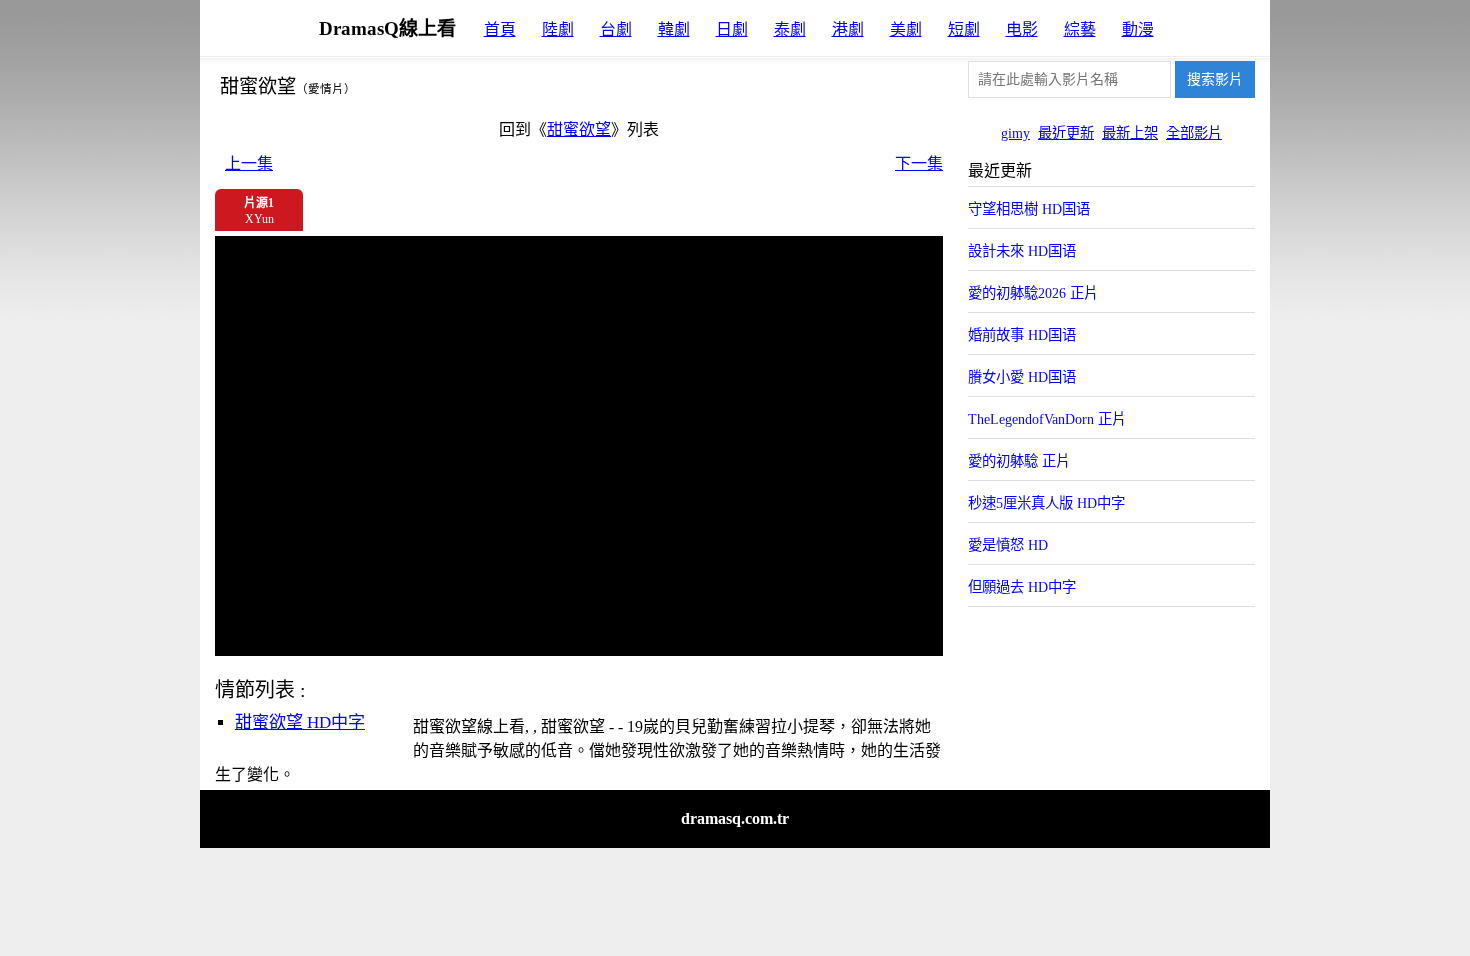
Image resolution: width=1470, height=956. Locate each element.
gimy (1015, 133)
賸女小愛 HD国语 (1022, 377)
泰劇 (790, 29)
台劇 (616, 29)
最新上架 (1130, 133)
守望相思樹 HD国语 (1029, 209)
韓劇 (674, 29)
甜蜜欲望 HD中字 (300, 722)
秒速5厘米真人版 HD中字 (1046, 503)
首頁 (500, 29)
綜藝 (1080, 29)
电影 (1022, 29)
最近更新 (1066, 133)
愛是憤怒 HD (1008, 545)
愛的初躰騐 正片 (1019, 461)
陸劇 (558, 29)
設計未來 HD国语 (1022, 251)
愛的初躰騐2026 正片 (1033, 293)
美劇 (906, 29)
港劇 (848, 29)
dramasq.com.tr (735, 818)
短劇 (964, 29)
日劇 (732, 29)
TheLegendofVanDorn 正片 (1047, 419)
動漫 (1138, 29)
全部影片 (1194, 133)
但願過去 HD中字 (1022, 587)
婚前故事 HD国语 (1022, 335)
